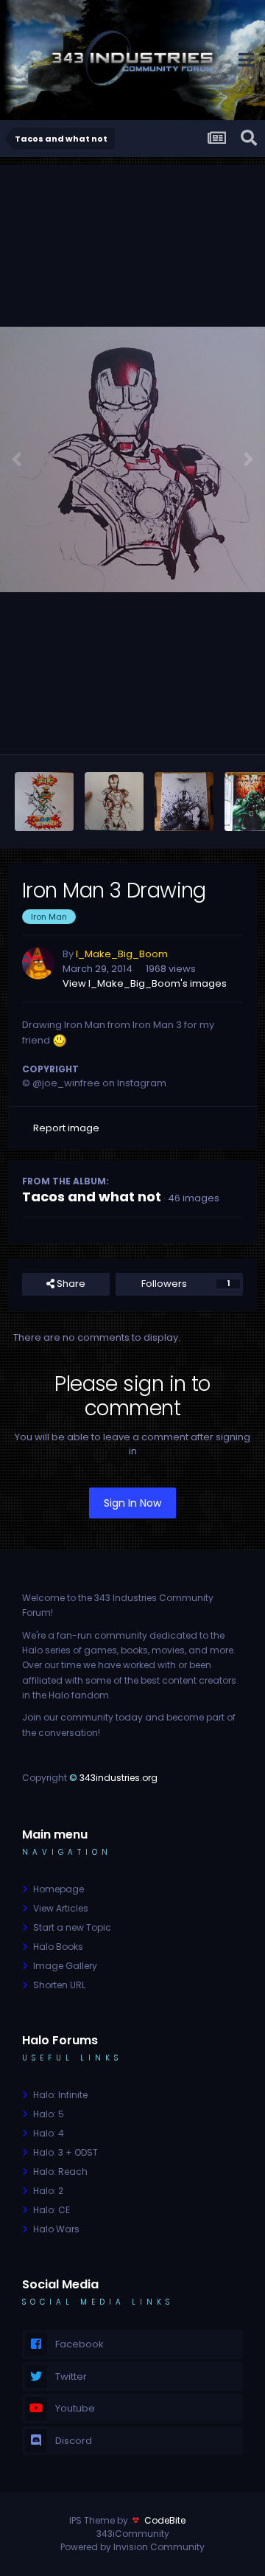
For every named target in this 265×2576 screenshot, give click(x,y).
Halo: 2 (48, 2191)
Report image (66, 1128)
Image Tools (202, 728)
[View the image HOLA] (44, 802)
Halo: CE (52, 2210)
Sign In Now (132, 1503)
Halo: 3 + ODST (66, 2152)
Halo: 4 (49, 2133)
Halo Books (58, 1947)
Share (70, 1284)
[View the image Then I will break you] (184, 802)
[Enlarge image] (60, 1040)
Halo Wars (56, 2229)
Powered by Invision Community (132, 2547)
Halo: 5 (49, 2114)
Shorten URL (59, 1985)
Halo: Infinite (60, 2095)
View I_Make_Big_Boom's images (145, 983)
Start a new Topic (72, 1927)
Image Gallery (65, 1966)
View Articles (61, 1908)
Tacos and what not (92, 1197)
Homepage (59, 1889)
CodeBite (165, 2520)
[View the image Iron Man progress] (114, 802)
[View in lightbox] (132, 459)
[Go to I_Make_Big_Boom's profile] (38, 963)
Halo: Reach (60, 2171)
